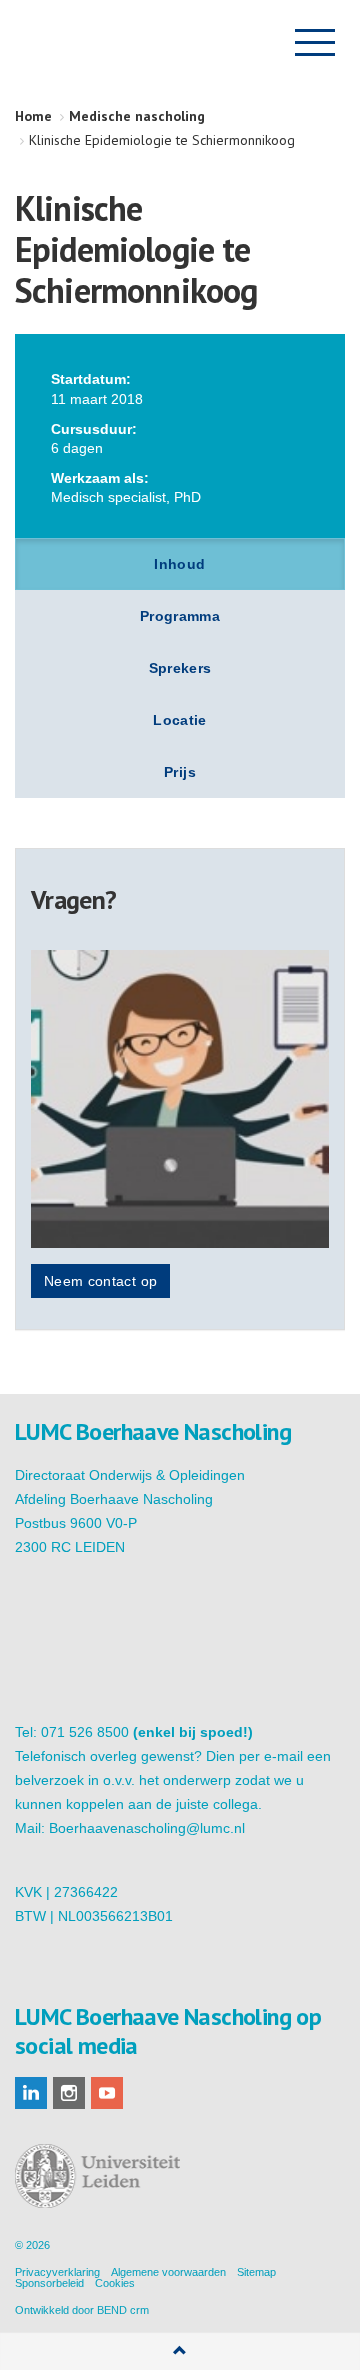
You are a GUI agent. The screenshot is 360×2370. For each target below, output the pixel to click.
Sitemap (256, 2272)
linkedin (31, 2093)
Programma (180, 616)
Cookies (115, 2283)
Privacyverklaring (57, 2272)
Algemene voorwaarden (168, 2272)
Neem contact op (100, 1281)
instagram (69, 2093)
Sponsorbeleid (49, 2283)
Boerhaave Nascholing (114, 42)
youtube (107, 2093)
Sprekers (180, 668)
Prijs (180, 772)
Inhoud (179, 564)
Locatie (179, 720)
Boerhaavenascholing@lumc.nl (147, 1828)
